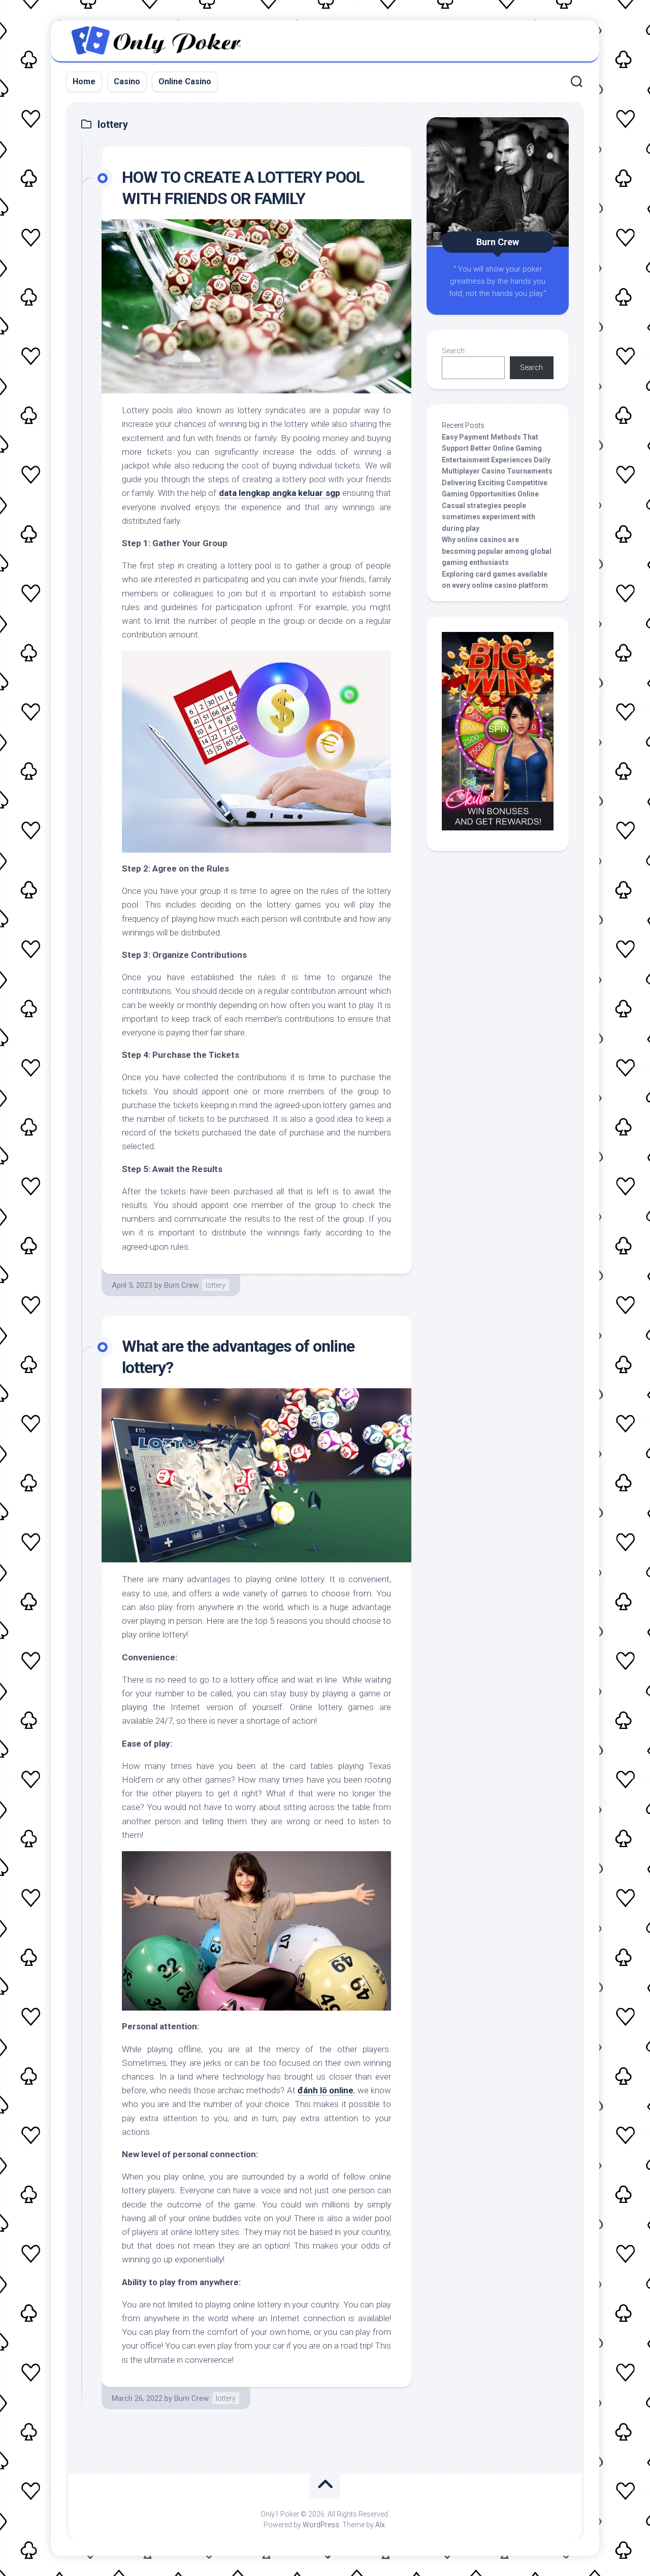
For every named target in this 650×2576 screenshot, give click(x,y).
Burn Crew (181, 1285)
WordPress (321, 2525)
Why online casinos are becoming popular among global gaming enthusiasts (497, 551)
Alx (380, 2525)
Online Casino (185, 81)
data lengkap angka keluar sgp (280, 493)
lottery (216, 1285)
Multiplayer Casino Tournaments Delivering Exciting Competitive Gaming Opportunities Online (497, 482)
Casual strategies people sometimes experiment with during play (489, 517)
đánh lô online (326, 2090)
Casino (127, 81)
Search (453, 351)
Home (84, 81)
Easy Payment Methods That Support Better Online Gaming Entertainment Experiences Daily (496, 448)
